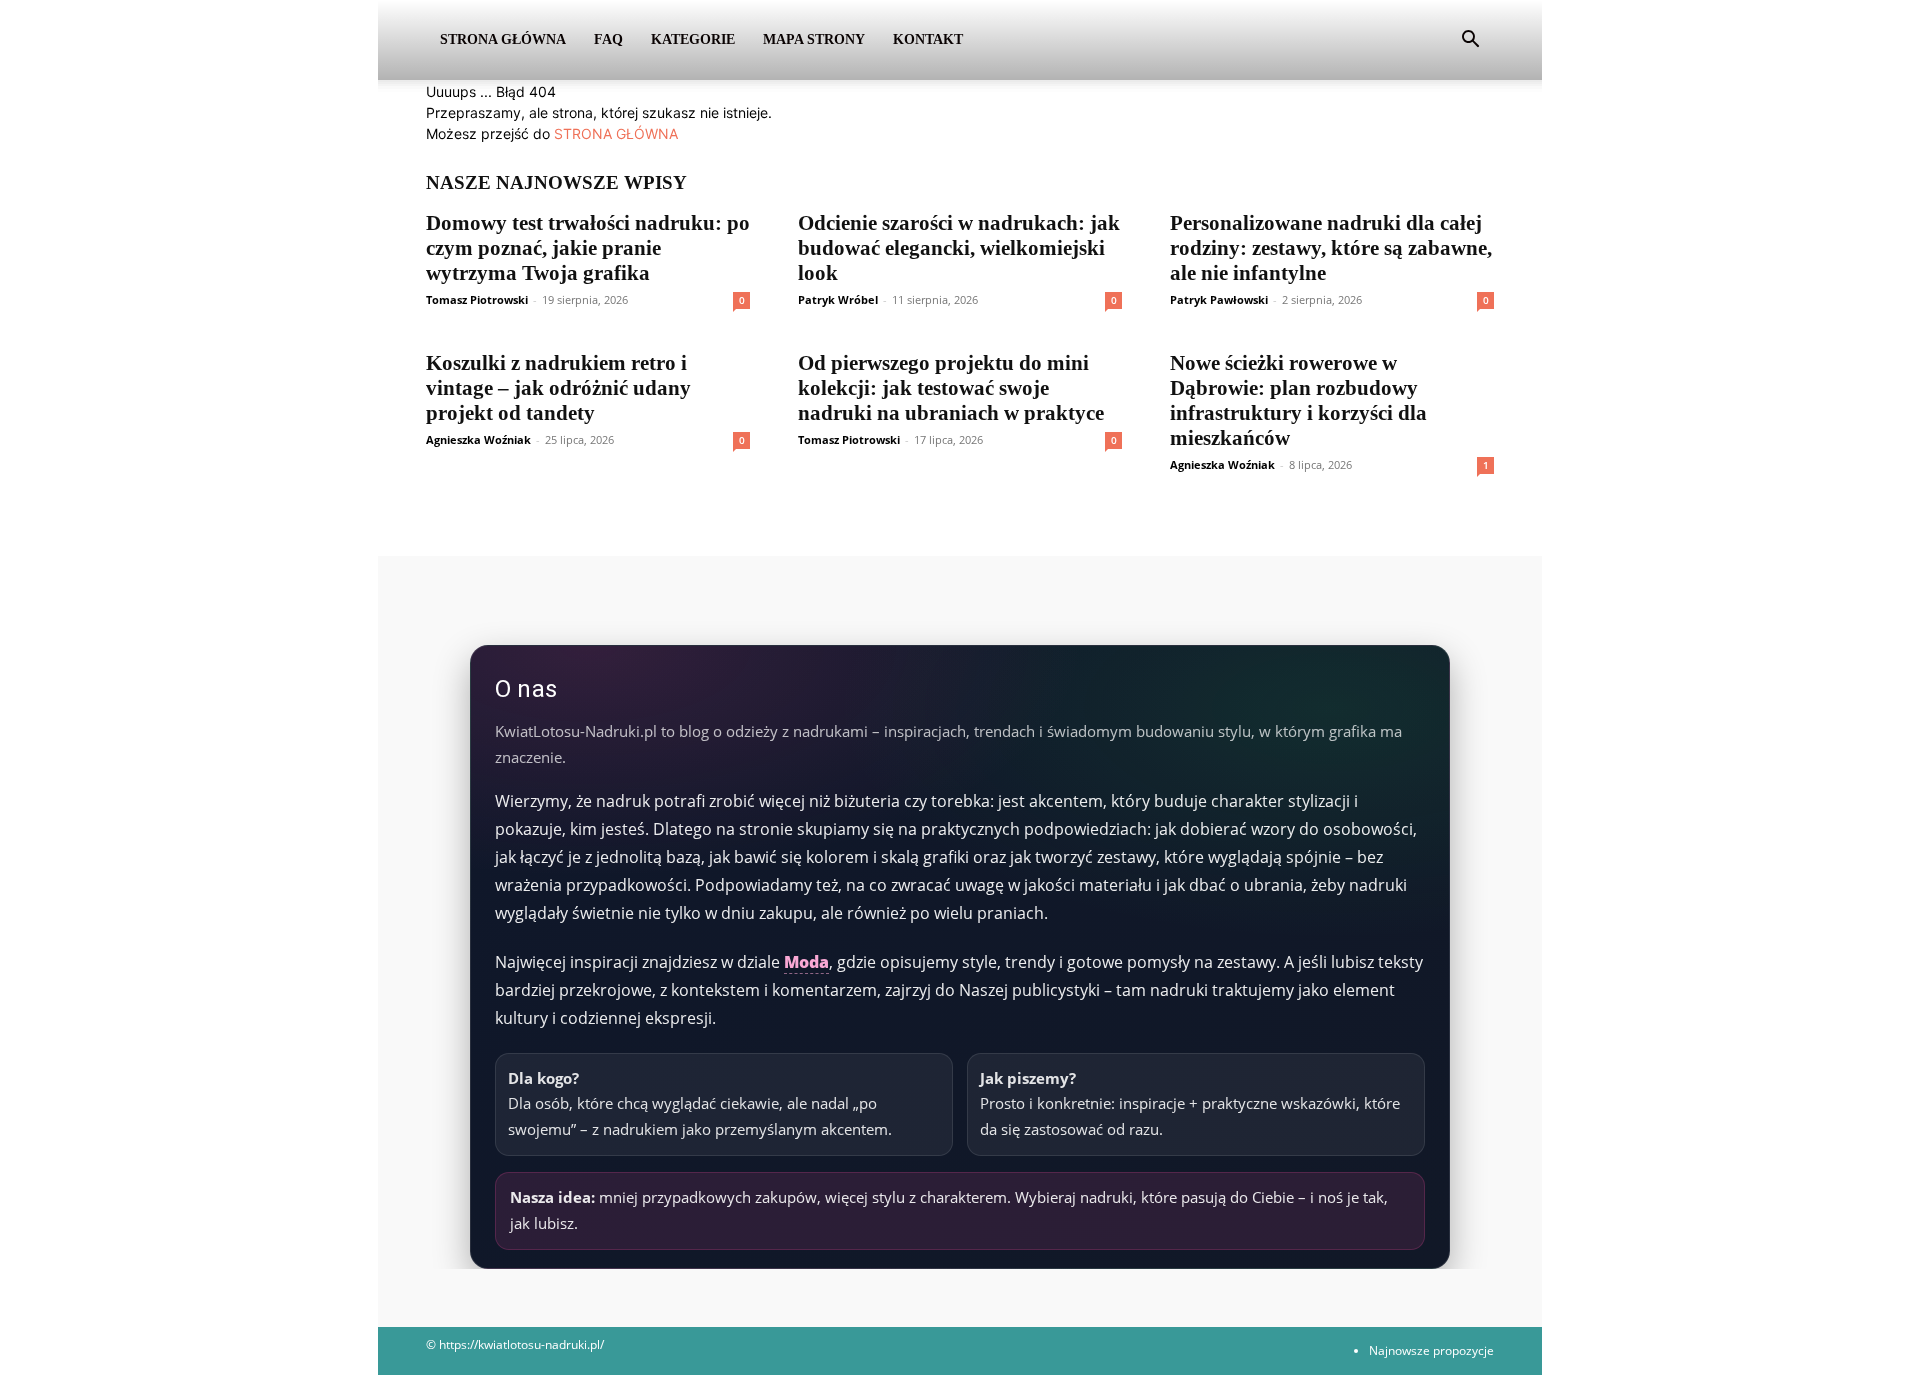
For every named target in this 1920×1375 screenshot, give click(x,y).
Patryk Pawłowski (1219, 299)
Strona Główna (503, 39)
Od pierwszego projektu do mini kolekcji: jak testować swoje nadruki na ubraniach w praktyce (951, 388)
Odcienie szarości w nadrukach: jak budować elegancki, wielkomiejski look (959, 248)
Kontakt (928, 39)
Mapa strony (814, 39)
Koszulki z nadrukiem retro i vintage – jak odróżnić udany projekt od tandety (558, 388)
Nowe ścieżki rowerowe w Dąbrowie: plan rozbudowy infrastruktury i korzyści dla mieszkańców (1298, 400)
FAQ (608, 39)
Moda (806, 962)
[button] (1470, 41)
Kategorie (693, 39)
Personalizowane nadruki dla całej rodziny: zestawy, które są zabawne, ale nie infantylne (1331, 248)
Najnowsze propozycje (1431, 1350)
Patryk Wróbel (838, 299)
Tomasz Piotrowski (477, 299)
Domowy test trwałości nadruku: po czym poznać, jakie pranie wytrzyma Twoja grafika (588, 248)
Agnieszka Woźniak (478, 439)
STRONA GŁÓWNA (616, 133)
